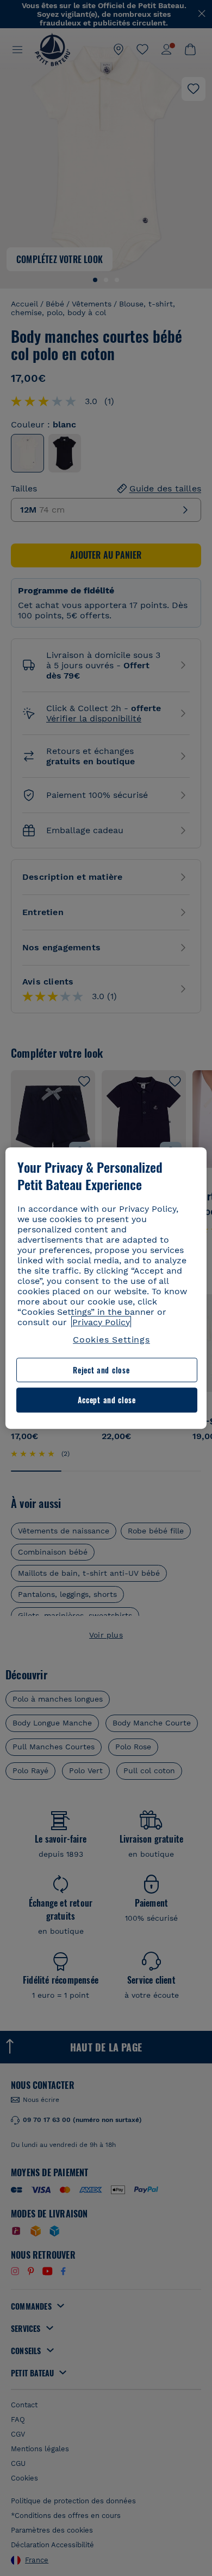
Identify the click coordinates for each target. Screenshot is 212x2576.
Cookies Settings (111, 1340)
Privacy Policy (101, 1322)
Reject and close (101, 1370)
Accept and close (107, 1400)
